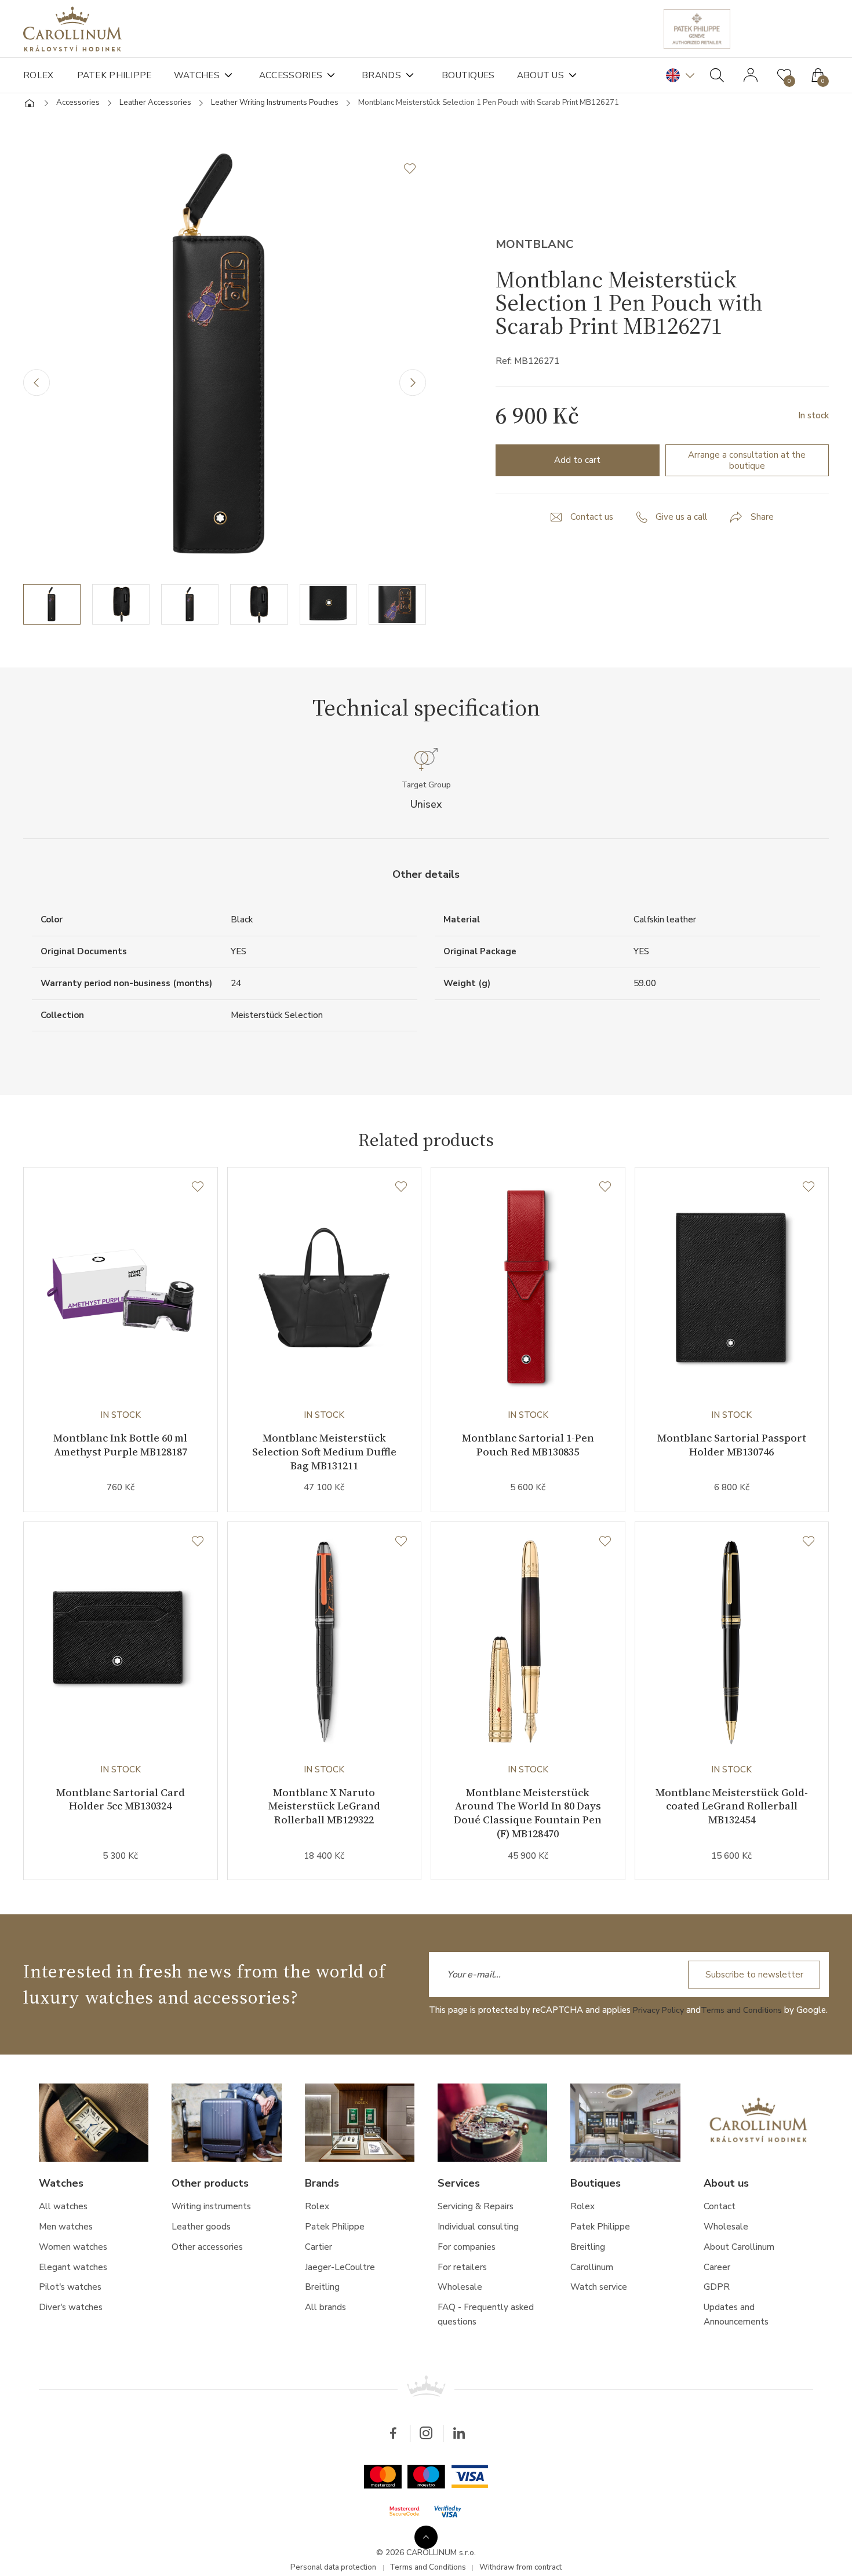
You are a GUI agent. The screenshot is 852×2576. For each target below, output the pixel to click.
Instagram (426, 2466)
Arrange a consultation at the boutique (747, 465)
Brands (392, 75)
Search (717, 75)
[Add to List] (414, 174)
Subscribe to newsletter (751, 1993)
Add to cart (578, 465)
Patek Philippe (116, 75)
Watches (202, 75)
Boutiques (482, 75)
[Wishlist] (197, 1196)
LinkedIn (461, 2466)
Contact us (591, 523)
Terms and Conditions (748, 2028)
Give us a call (683, 523)
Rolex (39, 75)
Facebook (391, 2466)
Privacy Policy (660, 2028)
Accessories (299, 75)
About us (558, 75)
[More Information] (426, 2535)
